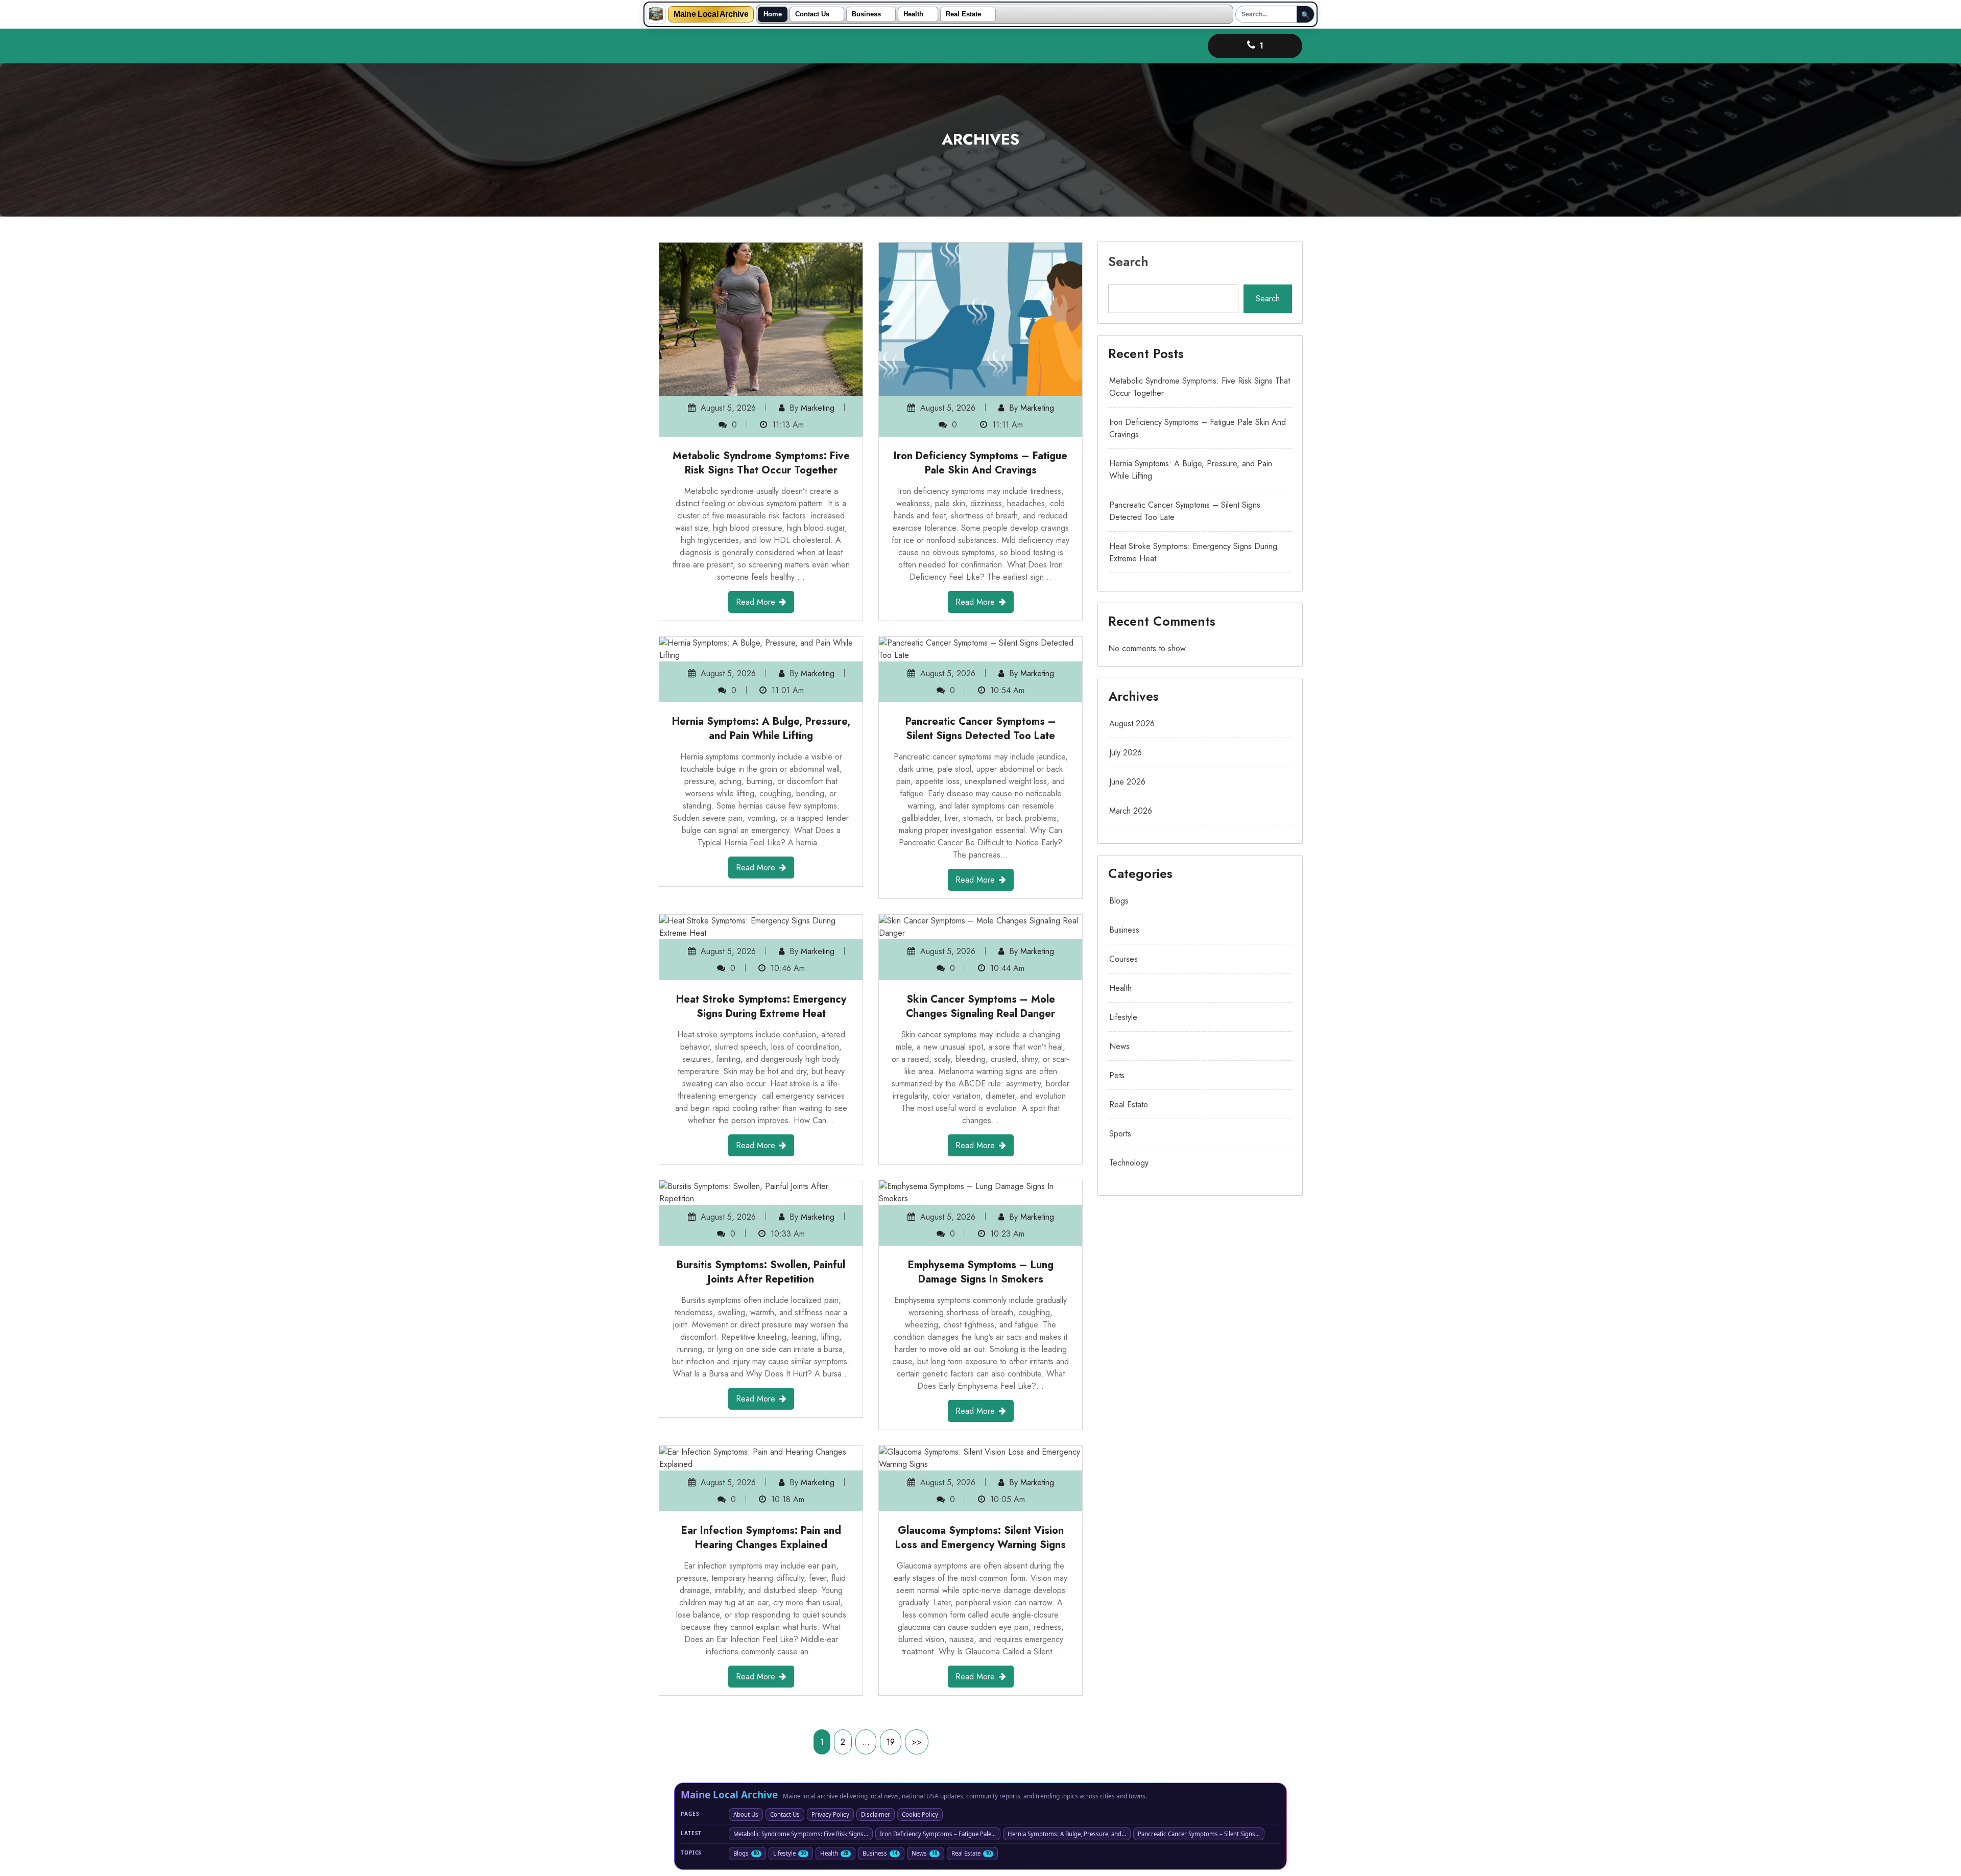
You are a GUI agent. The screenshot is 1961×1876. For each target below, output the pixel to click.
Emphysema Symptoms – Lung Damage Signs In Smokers (981, 1272)
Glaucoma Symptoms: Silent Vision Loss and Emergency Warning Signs (980, 1538)
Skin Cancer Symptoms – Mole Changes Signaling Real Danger (980, 1006)
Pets (1117, 1075)
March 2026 (1131, 811)
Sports (1120, 1134)
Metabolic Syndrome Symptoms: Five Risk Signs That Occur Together (761, 463)
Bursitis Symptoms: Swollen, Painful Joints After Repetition (761, 1272)
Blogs (1119, 901)
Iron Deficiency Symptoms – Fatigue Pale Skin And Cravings (980, 463)
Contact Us (812, 14)
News (1119, 1046)
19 (891, 1742)
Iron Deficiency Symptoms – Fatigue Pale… (938, 1834)
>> (917, 1742)
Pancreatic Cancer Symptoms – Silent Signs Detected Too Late (981, 729)
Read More (756, 602)
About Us (746, 1814)
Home (773, 14)
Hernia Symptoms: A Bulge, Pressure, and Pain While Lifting (761, 729)
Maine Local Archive (711, 14)
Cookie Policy (920, 1814)
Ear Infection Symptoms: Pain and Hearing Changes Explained (761, 1538)
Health (913, 14)
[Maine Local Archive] (656, 14)
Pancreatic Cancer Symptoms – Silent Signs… (1199, 1834)
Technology (1129, 1163)
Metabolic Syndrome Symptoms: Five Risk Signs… (801, 1834)
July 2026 (1126, 753)
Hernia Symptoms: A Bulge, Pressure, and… (1067, 1834)
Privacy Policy (830, 1814)
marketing (818, 408)
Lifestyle (1123, 1017)
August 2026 (1132, 723)
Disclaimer (876, 1814)
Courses (1123, 959)
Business (866, 14)
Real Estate (963, 14)
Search (1128, 262)
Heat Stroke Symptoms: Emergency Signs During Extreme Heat (761, 1006)
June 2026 (1127, 782)
